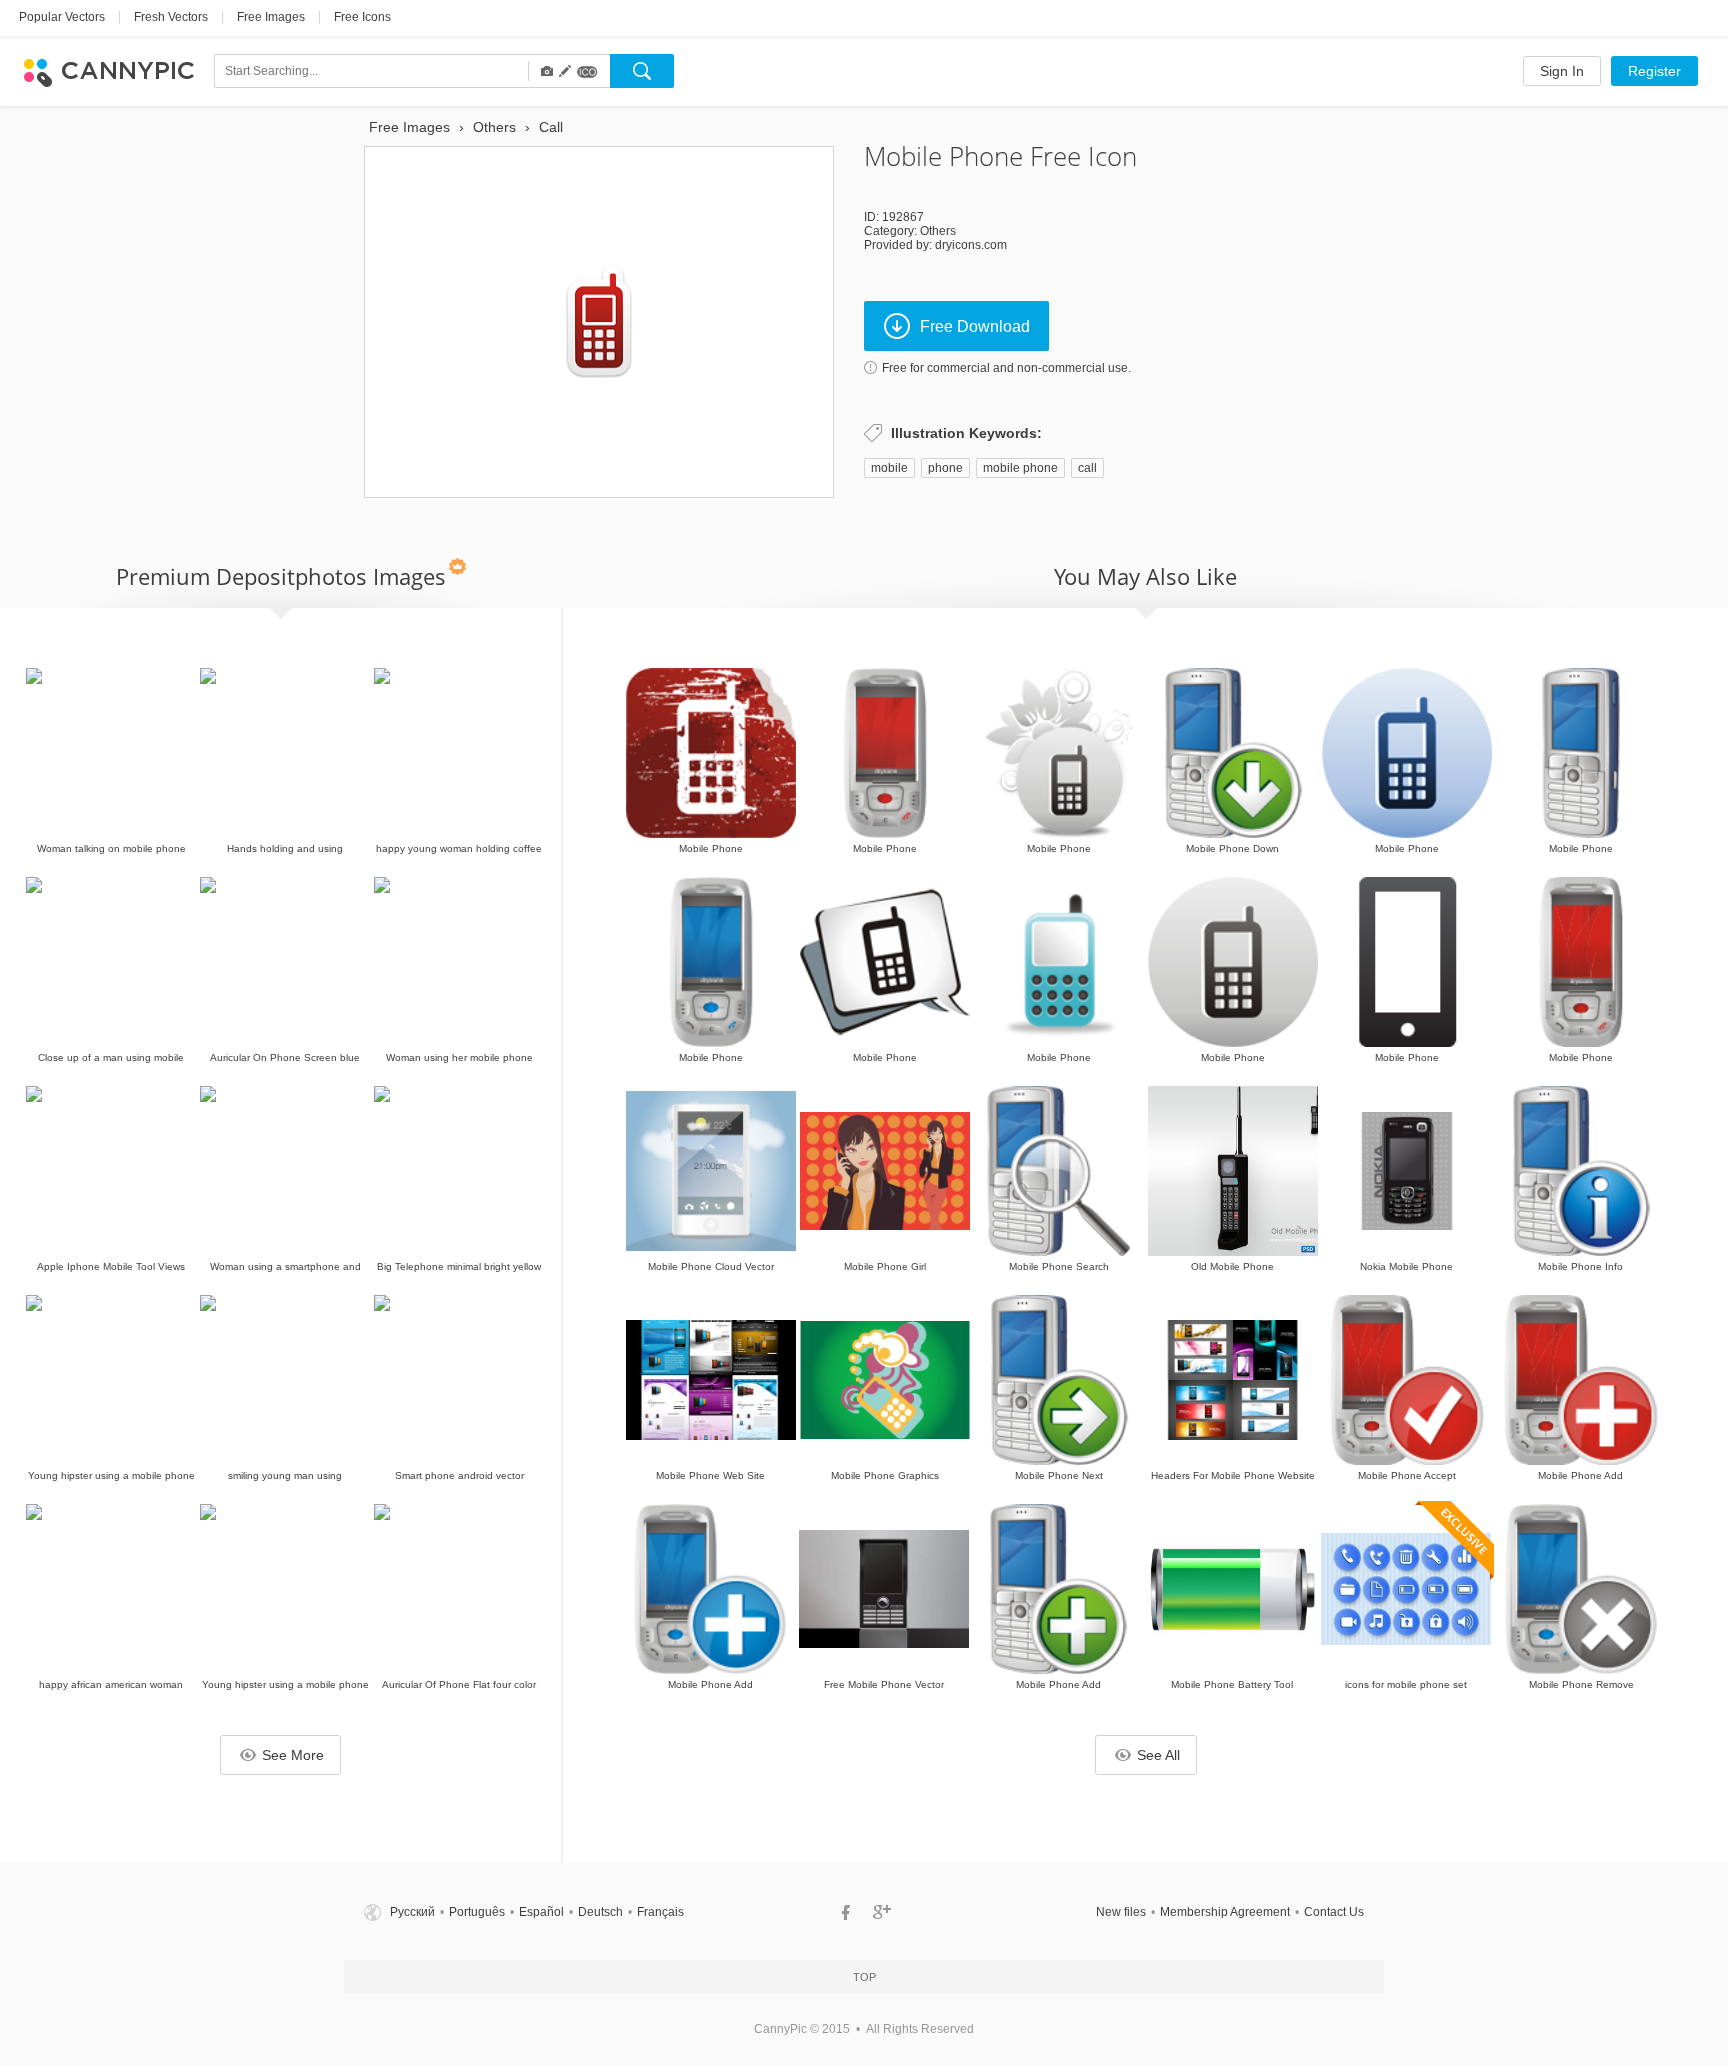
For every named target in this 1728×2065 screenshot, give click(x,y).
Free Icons (362, 17)
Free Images (271, 17)
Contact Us (1334, 1912)
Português (477, 1912)
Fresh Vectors (171, 17)
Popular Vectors (62, 17)
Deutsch (600, 1912)
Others (938, 231)
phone (945, 468)
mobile (889, 468)
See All (1158, 1755)
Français (660, 1912)
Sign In (1562, 71)
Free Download (975, 326)
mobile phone (1020, 468)
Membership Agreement (1225, 1912)
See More (293, 1755)
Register (1654, 71)
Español (541, 1912)
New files (1121, 1912)
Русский (412, 1912)
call (1087, 468)
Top (864, 1977)
